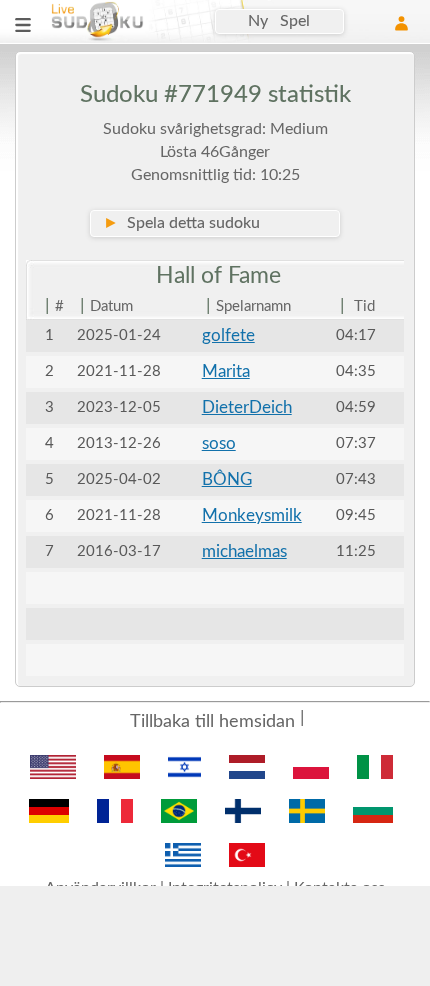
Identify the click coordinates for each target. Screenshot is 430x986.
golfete (228, 335)
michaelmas (244, 551)
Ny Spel (279, 21)
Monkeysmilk (252, 515)
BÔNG (227, 479)
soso (219, 443)
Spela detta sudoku (181, 223)
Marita (226, 371)
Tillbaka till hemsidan (212, 722)
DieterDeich (247, 407)
